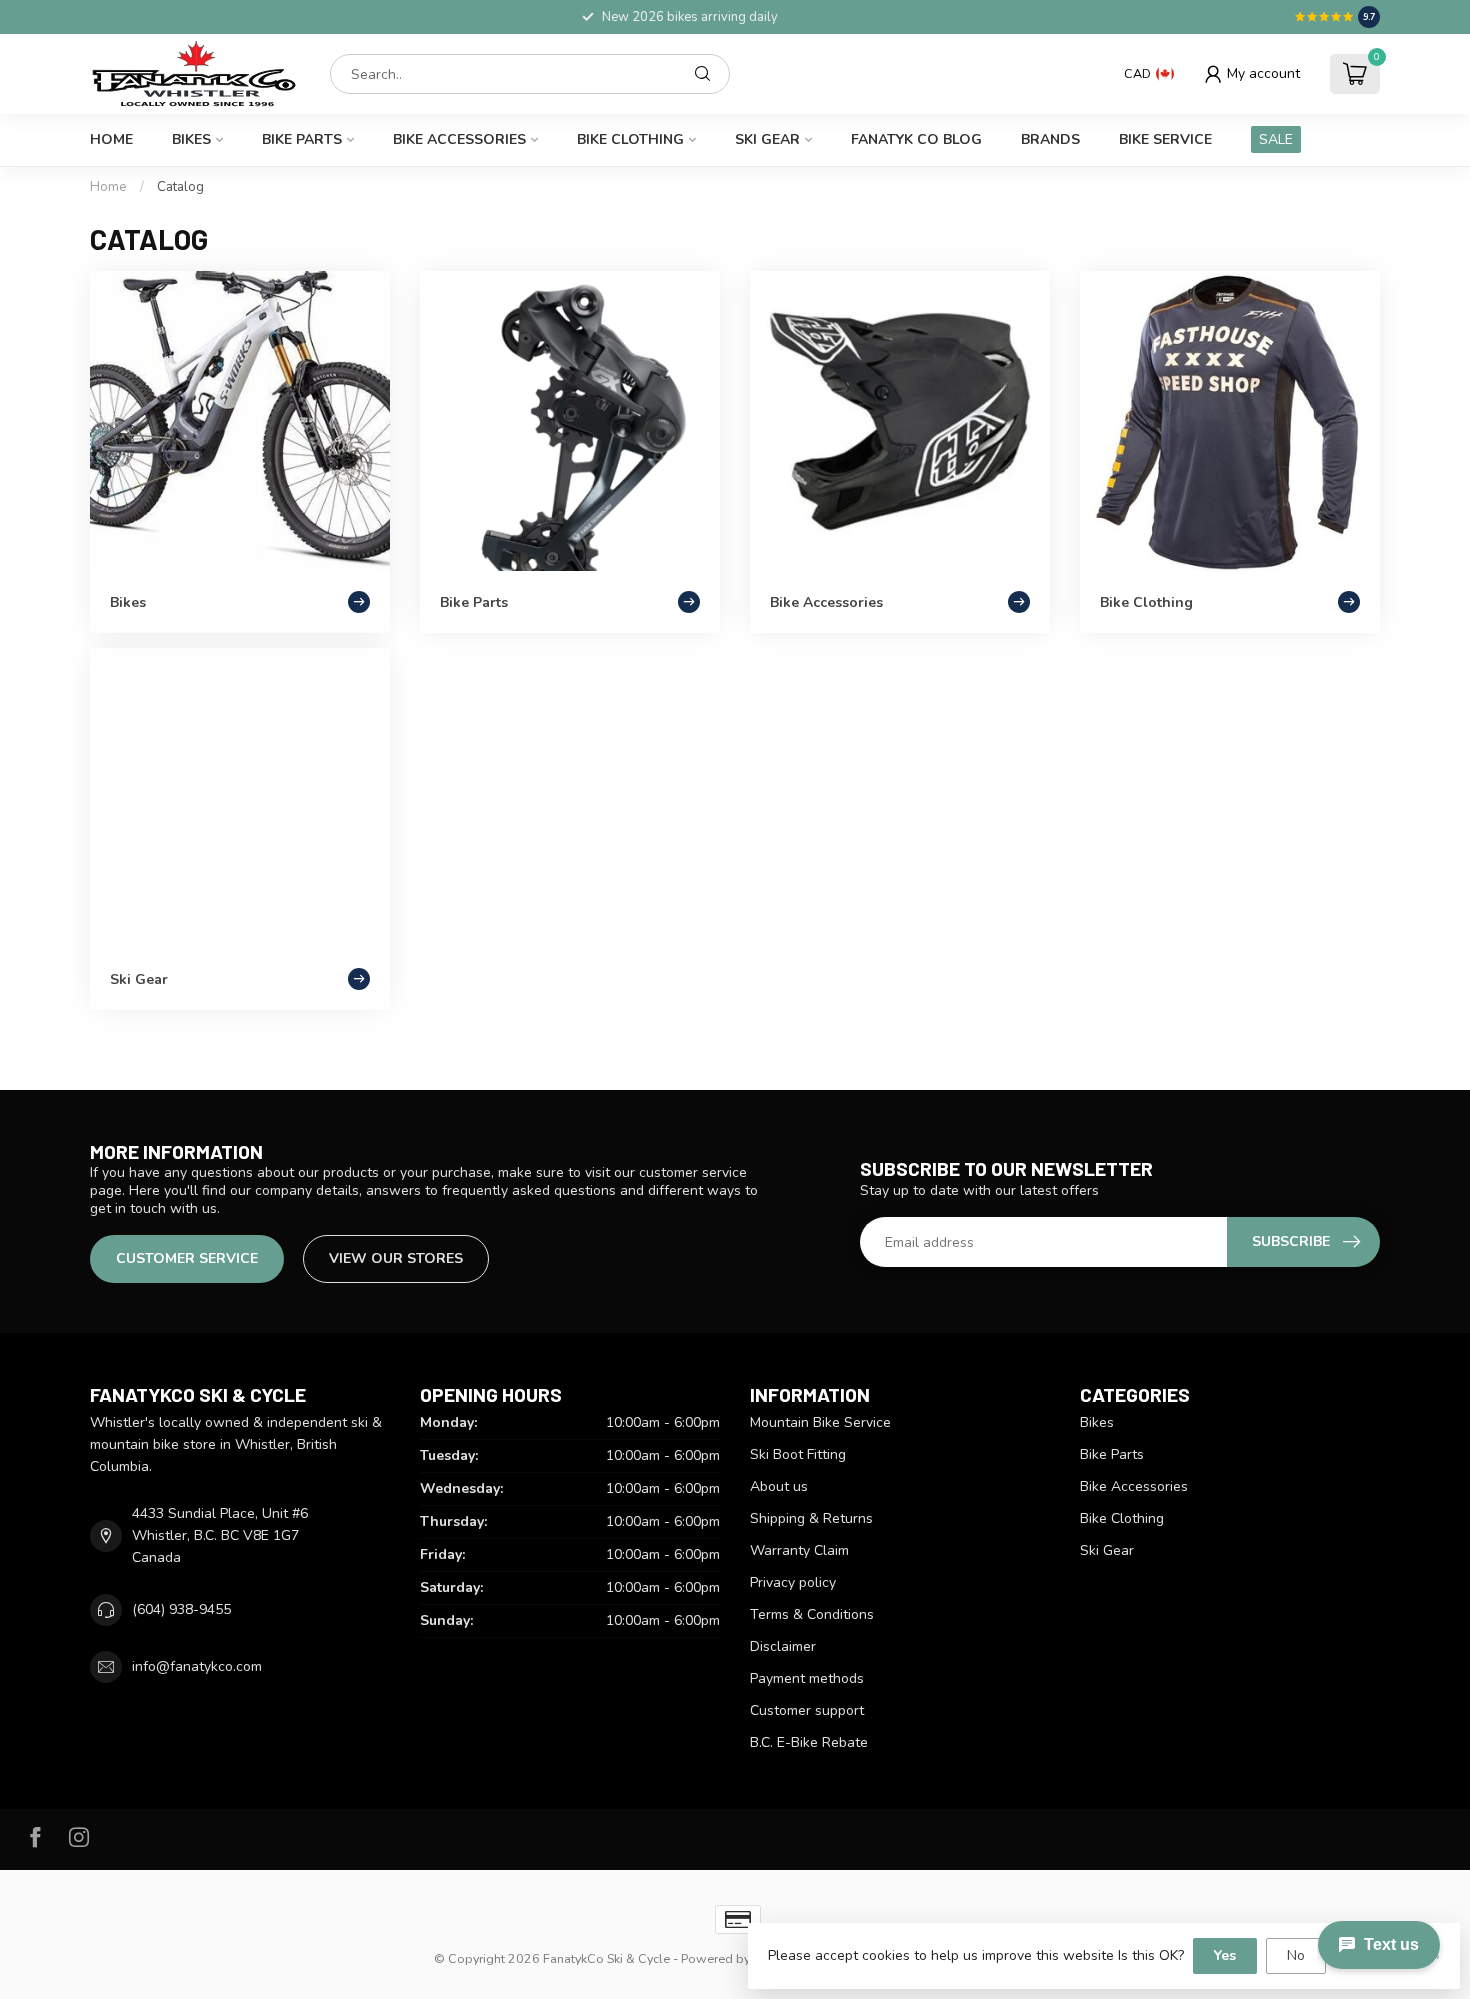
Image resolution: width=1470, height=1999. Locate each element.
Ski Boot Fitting (798, 1454)
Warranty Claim (799, 1550)
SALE (1276, 139)
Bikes (191, 139)
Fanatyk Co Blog (916, 139)
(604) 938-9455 (181, 1609)
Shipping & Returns (811, 1518)
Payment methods (807, 1678)
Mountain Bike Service (820, 1422)
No (1296, 1955)
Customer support (807, 1710)
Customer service (187, 1258)
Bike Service (1165, 139)
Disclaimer (783, 1646)
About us (779, 1486)
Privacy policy (793, 1582)
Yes (1225, 1955)
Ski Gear (767, 139)
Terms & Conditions (812, 1614)
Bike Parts (302, 139)
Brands (1050, 139)
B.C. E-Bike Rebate (809, 1742)
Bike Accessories (459, 139)
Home (111, 139)
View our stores (396, 1258)
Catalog (180, 187)
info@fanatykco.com (197, 1666)
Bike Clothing (630, 139)
